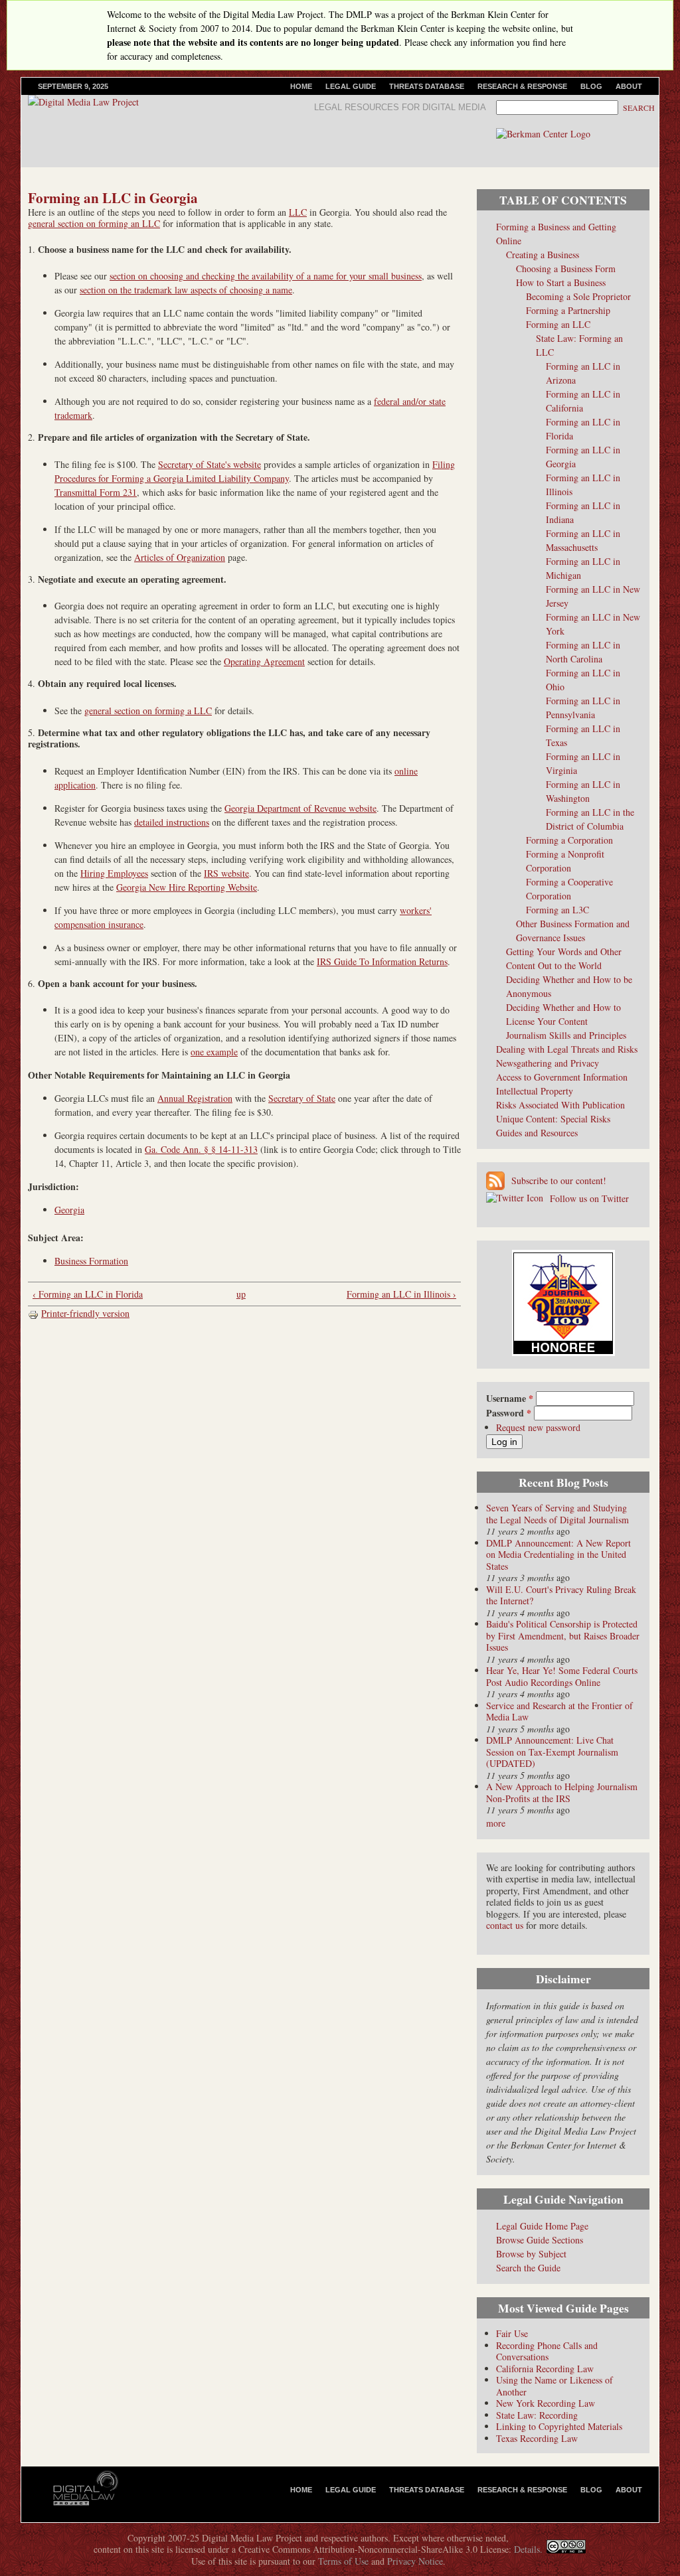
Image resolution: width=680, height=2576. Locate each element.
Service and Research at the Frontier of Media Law (559, 1711)
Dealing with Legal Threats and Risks (567, 1049)
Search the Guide (528, 2268)
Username (510, 1398)
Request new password (538, 1427)
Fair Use (512, 2333)
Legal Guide (351, 86)
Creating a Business (543, 255)
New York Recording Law (546, 2403)
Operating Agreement (264, 661)
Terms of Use (343, 2561)
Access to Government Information (562, 1077)
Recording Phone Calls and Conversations (547, 2351)
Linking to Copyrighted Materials (559, 2426)
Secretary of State (302, 1098)
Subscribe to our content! (559, 1180)
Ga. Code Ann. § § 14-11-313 (201, 1149)
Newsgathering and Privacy (548, 1063)
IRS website (226, 873)
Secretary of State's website (210, 464)
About (629, 86)
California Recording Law (545, 2369)
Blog (591, 86)
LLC (298, 212)
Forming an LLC (558, 324)
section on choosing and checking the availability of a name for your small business (266, 276)
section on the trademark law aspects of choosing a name (186, 290)
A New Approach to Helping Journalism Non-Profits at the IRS (562, 1792)
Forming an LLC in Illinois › (401, 1294)
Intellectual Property (535, 1091)
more (496, 1823)
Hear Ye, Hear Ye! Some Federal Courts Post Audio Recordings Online (562, 1676)
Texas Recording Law (537, 2438)
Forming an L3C (557, 910)
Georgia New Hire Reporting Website (187, 887)
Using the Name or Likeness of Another (554, 2386)
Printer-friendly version (85, 1313)
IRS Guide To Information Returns (382, 961)
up (241, 1294)
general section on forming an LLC (94, 223)
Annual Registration (195, 1098)
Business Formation (91, 1261)
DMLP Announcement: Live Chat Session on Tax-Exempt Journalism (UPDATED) (552, 1752)
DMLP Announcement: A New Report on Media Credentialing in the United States (558, 1554)
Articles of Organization (180, 557)
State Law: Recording (537, 2415)
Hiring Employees (114, 873)
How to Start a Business (561, 282)
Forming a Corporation (569, 840)
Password (509, 1413)
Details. (528, 2549)
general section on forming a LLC (148, 711)
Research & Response (522, 86)
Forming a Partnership (568, 310)
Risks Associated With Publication (560, 1105)
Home (301, 86)
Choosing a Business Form (566, 268)
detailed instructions (172, 822)
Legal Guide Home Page (542, 2226)
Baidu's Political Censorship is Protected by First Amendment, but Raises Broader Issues (563, 1635)
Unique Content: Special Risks (553, 1119)
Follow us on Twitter (589, 1198)
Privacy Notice (415, 2561)
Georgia (69, 1210)
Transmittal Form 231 (96, 492)
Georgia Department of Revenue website (300, 808)
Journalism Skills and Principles (566, 1035)
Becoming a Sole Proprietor (578, 296)
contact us (505, 1925)
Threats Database (427, 86)
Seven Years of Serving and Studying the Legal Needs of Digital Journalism (557, 1514)
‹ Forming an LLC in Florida (88, 1294)
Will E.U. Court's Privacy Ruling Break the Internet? (561, 1595)
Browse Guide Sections (540, 2240)
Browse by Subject (531, 2254)
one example (214, 1052)
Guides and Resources (537, 1133)
